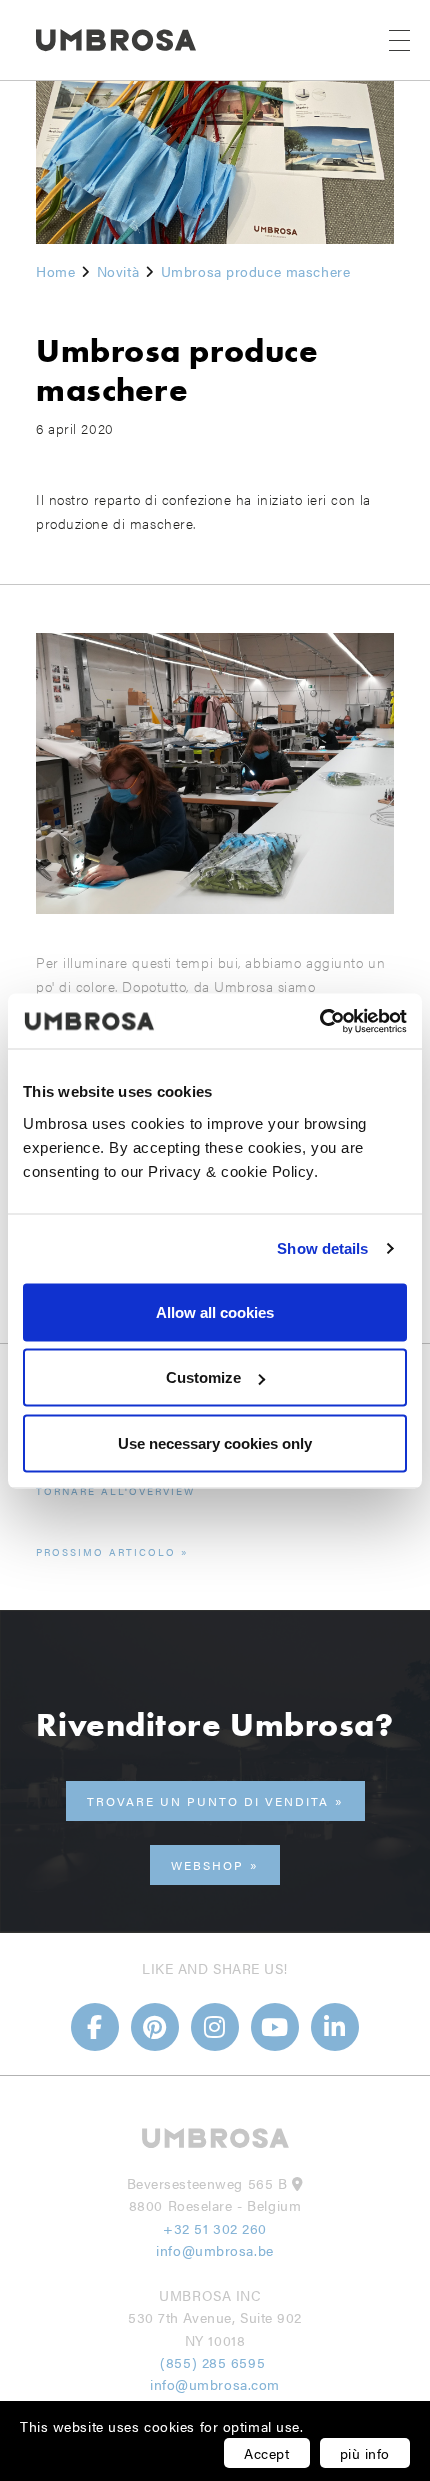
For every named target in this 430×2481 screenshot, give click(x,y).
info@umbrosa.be (214, 2250)
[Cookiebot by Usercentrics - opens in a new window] (319, 1021)
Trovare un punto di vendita (208, 1801)
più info (365, 2453)
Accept (266, 2453)
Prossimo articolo (106, 1552)
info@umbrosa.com (215, 2384)
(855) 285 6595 (214, 2362)
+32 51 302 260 (215, 2228)
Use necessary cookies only (215, 1442)
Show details (322, 1248)
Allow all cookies (215, 1311)
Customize (203, 1377)
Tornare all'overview (115, 1491)
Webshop (207, 1865)
